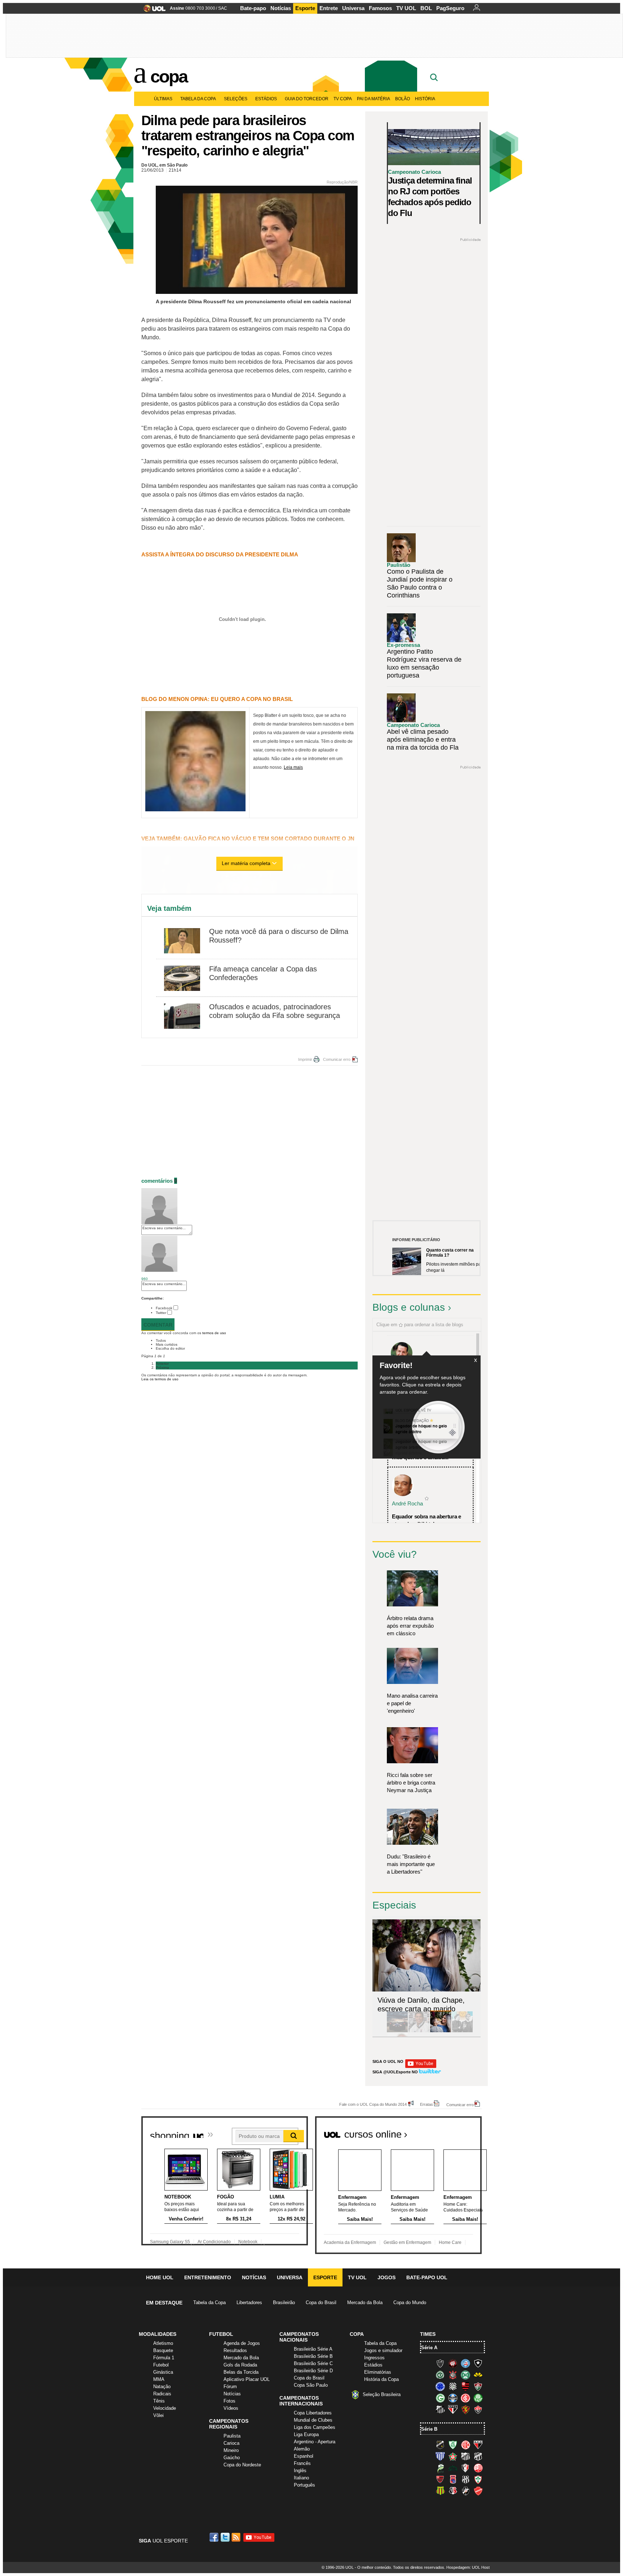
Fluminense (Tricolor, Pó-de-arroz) (478, 2386)
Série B (429, 2429)
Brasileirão (284, 2302)
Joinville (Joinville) (465, 2468)
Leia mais (293, 767)
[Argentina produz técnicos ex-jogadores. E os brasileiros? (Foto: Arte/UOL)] (462, 2031)
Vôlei (158, 2415)
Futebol (161, 2365)
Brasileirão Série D (313, 2371)
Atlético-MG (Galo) (440, 2363)
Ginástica (163, 2372)
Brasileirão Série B (313, 2356)
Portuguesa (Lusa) (478, 2479)
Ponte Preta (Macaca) (465, 2479)
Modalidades (158, 2334)
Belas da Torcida (241, 2372)
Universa (353, 8)
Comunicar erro (337, 1059)
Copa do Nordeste (242, 2465)
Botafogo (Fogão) (478, 2363)
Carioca (231, 2443)
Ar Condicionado (214, 2242)
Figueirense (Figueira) (453, 2386)
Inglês (300, 2471)
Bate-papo (253, 8)
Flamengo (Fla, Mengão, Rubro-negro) (465, 2386)
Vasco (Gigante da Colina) (465, 2491)
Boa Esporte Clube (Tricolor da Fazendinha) (453, 2456)
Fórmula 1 (164, 2358)
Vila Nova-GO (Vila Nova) (478, 2491)
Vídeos (231, 2408)
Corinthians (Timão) (453, 2375)
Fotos (229, 2401)
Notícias (281, 8)
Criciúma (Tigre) (478, 2375)
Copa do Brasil (321, 2302)
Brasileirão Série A (313, 2349)
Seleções (236, 99)
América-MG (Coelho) (453, 2445)
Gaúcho (232, 2458)
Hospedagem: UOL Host (468, 2567)
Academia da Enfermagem (350, 2242)
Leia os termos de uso (160, 1379)
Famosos (380, 8)
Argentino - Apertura (315, 2442)
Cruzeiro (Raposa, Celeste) (440, 2386)
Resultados (235, 2350)
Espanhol (304, 2456)
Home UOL (160, 2277)
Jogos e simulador (383, 2350)
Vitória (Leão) (478, 2409)
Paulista (232, 2436)
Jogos (386, 2277)
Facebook (164, 1308)
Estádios (266, 99)
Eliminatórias (378, 2372)
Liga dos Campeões (315, 2427)
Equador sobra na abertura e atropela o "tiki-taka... (427, 1520)
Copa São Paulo (311, 2385)
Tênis (159, 2401)
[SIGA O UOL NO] (421, 2067)
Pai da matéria (374, 99)
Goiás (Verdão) (440, 2398)
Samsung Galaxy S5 (170, 2242)
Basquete (163, 2350)
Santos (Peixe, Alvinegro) (440, 2409)
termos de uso (214, 1333)
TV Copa (343, 99)
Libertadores (249, 2302)
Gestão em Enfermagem (407, 2242)
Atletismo (163, 2343)
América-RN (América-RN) (465, 2445)
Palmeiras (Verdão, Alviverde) (478, 2398)
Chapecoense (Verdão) (440, 2375)
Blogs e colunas (409, 1307)
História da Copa (381, 2379)
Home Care (450, 2242)
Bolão (403, 99)
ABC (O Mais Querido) (440, 2445)
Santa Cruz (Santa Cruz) (453, 2491)
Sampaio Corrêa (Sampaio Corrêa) (440, 2491)
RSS (237, 2537)
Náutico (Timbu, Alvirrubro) (478, 2468)
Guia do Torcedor (307, 99)
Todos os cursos (457, 2132)
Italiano (301, 2478)
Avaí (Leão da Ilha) (440, 2456)
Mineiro (231, 2450)
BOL (426, 8)
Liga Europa (306, 2434)
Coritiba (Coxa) (465, 2375)
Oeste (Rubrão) (440, 2479)
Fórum (230, 2387)
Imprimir (305, 1059)
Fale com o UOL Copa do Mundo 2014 (373, 2104)
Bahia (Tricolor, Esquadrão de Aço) (465, 2363)
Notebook (248, 2242)
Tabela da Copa (198, 99)
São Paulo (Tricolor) (453, 2409)
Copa (169, 76)
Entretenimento (208, 2277)
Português (304, 2485)
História (425, 99)
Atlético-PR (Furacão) (453, 2363)
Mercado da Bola (365, 2302)
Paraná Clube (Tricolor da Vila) (453, 2479)
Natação (162, 2387)
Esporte (305, 8)
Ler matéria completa (246, 863)
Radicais (162, 2394)
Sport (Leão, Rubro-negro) (465, 2409)
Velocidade (165, 2408)
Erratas (427, 2104)
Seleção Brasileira (382, 2394)
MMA (159, 2379)
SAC (223, 8)
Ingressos (374, 2358)
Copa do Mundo (410, 2302)
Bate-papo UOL (427, 2277)
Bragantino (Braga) (465, 2456)
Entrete (329, 8)
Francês (302, 2463)
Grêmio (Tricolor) (453, 2398)
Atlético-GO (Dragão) (478, 2445)
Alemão (302, 2449)
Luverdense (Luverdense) (440, 2468)
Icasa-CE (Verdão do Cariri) (453, 2468)
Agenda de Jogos (242, 2343)
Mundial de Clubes (313, 2420)
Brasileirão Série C (313, 2363)
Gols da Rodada (240, 2365)
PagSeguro (450, 8)
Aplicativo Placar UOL (247, 2379)
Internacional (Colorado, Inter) (465, 2398)
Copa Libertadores (313, 2413)
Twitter (161, 1313)
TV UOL (406, 8)
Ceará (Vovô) (478, 2456)
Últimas (163, 99)
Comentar (158, 1325)
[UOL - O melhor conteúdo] (152, 11)
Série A (429, 2348)
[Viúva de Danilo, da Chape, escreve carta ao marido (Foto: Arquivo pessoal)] (441, 2031)
